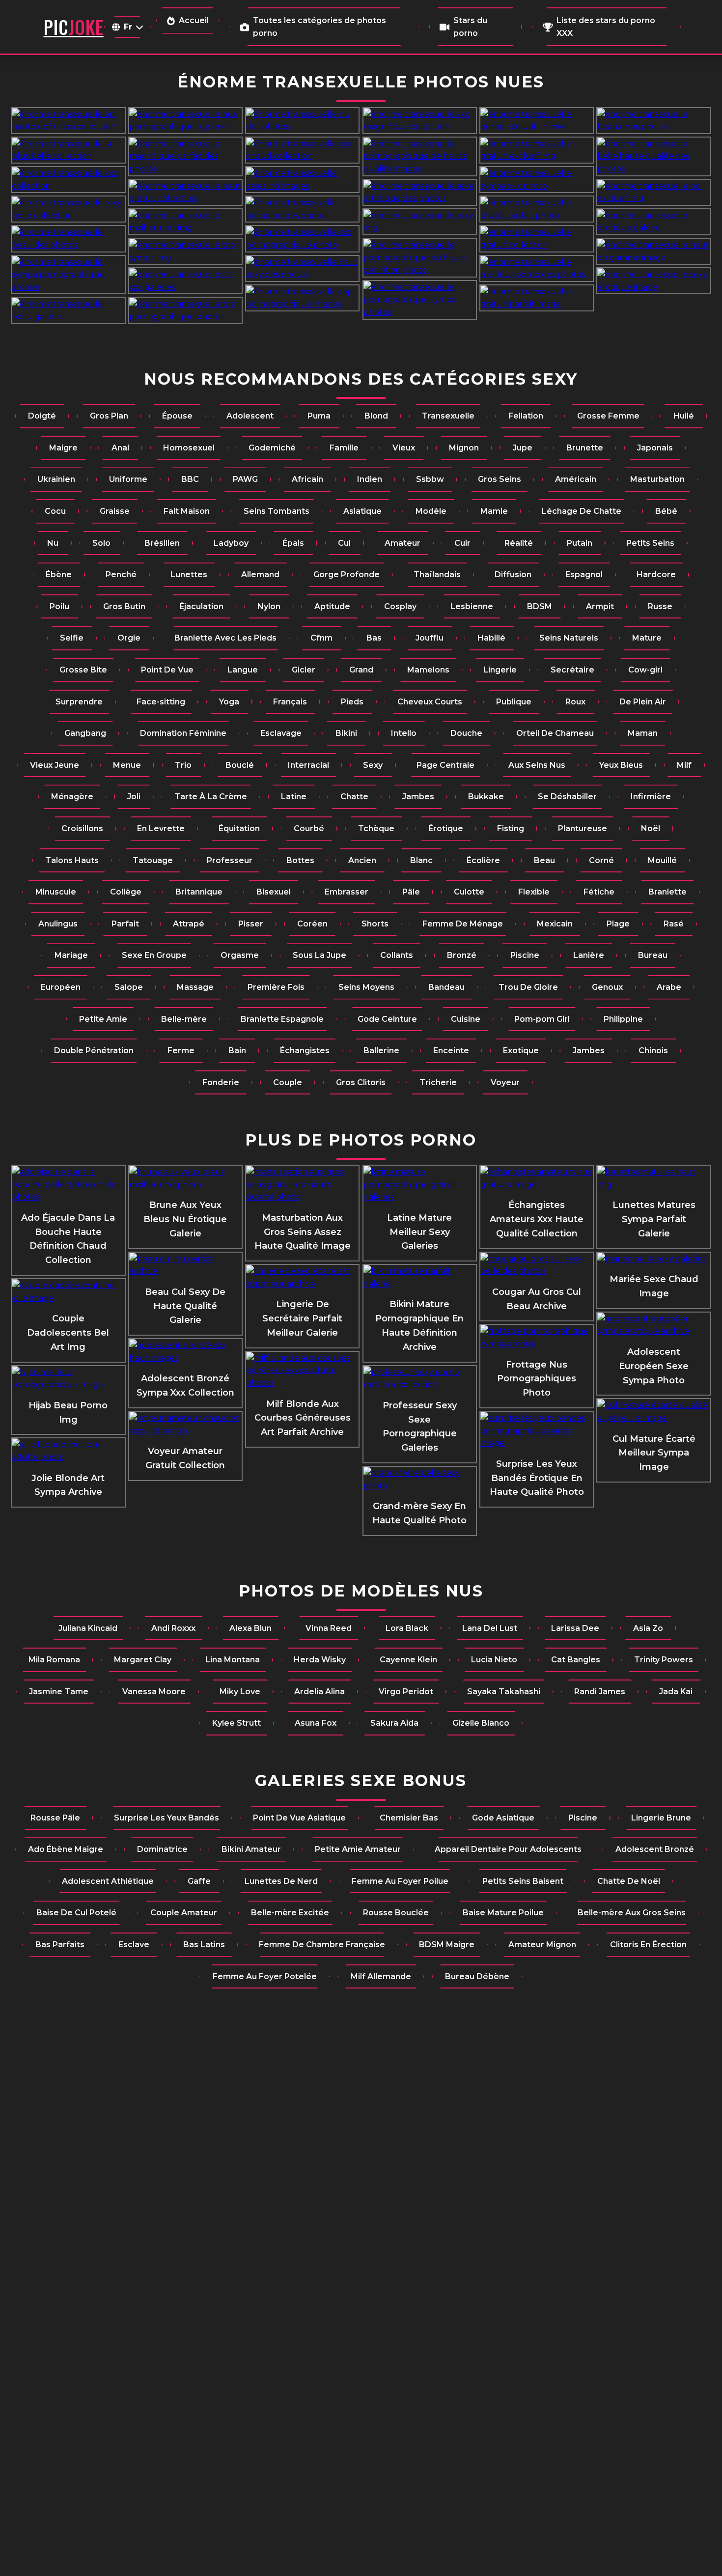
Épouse (177, 416)
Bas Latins (204, 1945)
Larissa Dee (575, 1628)
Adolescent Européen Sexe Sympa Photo (654, 1366)
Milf (684, 765)
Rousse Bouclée (396, 1913)
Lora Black (407, 1628)
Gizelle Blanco (481, 1723)
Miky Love (240, 1692)
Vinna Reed (329, 1628)
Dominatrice (162, 1849)
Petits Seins (650, 543)
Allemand (260, 574)
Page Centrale (445, 765)
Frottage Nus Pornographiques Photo (537, 1379)
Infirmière (651, 797)
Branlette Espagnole (282, 1019)
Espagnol (584, 574)
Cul (344, 543)
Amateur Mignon (542, 1945)
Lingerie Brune (661, 1818)
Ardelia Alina (319, 1692)
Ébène (59, 574)
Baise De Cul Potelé (76, 1913)
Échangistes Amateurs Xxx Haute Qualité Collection (537, 1219)
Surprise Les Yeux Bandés (167, 1818)
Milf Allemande (381, 1976)
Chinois (653, 1050)
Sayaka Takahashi (504, 1692)
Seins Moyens (366, 987)
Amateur (403, 543)
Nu (53, 543)
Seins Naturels (569, 638)
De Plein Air (643, 702)
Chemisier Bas (409, 1818)
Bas (374, 638)
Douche (466, 733)
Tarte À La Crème (211, 797)
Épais (293, 543)
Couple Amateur (184, 1913)
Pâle (411, 892)
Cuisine (466, 1019)
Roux (575, 702)
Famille (344, 448)
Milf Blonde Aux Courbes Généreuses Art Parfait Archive (303, 1418)
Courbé (309, 828)
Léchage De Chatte (582, 511)
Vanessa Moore (154, 1692)
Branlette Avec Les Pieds (225, 638)
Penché (121, 574)
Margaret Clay (143, 1660)
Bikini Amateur (251, 1849)
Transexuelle (448, 416)
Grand (361, 670)
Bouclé (240, 765)
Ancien (362, 860)
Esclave (134, 1945)
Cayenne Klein (408, 1660)
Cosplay (400, 606)
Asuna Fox (316, 1723)
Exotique (521, 1050)
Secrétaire (572, 670)
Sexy (373, 765)
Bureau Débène (477, 1976)
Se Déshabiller (567, 797)
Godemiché (272, 448)
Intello (404, 733)
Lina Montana (233, 1660)
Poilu (59, 606)
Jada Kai (676, 1692)
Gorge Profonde (347, 574)
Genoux (607, 987)
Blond (376, 416)
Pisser (251, 924)
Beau (544, 860)
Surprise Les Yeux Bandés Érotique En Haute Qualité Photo (537, 1478)
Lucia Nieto (494, 1660)
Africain (307, 479)
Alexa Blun (250, 1628)
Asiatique (362, 511)
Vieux (404, 448)
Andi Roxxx (173, 1628)
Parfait (125, 924)
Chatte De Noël (629, 1881)
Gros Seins (500, 479)
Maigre (63, 448)
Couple (288, 1082)
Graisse (115, 511)
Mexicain (555, 924)
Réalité (519, 543)
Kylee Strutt (236, 1723)
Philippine (623, 1019)
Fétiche (599, 892)
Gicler (304, 670)
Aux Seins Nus (537, 765)
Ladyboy (231, 543)
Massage (195, 987)
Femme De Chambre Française (322, 1945)
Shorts (375, 924)
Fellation (526, 416)
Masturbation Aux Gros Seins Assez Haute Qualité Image (303, 1232)
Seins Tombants (277, 511)
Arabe (669, 987)
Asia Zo (648, 1628)
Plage (618, 924)
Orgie (129, 638)
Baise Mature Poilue (503, 1913)
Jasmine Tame (59, 1692)
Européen (61, 987)
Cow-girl (645, 670)
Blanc (421, 860)
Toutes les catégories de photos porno (319, 27)
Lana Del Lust (490, 1628)
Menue (127, 765)
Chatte (354, 797)
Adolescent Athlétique (108, 1881)
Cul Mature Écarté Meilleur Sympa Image (654, 1453)
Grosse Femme (608, 416)
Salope (129, 987)
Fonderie (221, 1082)
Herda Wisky (320, 1660)
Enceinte (451, 1050)
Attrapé (189, 924)
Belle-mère (184, 1019)
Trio (183, 765)
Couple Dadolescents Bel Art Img (68, 1333)
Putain (580, 543)
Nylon (269, 606)
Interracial (308, 765)
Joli (134, 797)
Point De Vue (167, 670)
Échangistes (305, 1050)
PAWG (245, 479)
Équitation (239, 828)
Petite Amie (103, 1019)
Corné (601, 860)
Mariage (71, 955)
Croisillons (82, 828)
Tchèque (376, 828)
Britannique (199, 892)
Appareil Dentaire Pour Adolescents (508, 1849)
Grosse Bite (83, 670)
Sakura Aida (394, 1723)
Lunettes (189, 574)
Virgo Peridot (406, 1692)
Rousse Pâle (55, 1818)
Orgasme (240, 955)
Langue (243, 670)
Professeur (230, 860)
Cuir (462, 543)
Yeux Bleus (621, 765)
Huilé (684, 416)
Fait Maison (187, 511)
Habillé (491, 638)
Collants (397, 955)
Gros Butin (124, 606)
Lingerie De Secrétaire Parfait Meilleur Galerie (302, 1318)
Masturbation (657, 479)
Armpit (600, 606)
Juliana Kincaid (88, 1628)
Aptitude (332, 606)
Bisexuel (274, 892)
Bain (237, 1050)
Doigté (42, 416)
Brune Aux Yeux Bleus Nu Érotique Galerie (185, 1219)
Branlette (667, 892)
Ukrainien (56, 479)
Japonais (655, 448)
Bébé (666, 511)
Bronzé (462, 955)
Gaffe (199, 1881)
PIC (74, 27)
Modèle (431, 511)
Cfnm (321, 638)
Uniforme (128, 479)
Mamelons (428, 670)
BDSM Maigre (447, 1945)
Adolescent (250, 416)
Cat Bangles (576, 1660)
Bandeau (446, 987)
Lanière (589, 955)
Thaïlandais (437, 574)
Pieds (352, 702)
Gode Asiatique (503, 1818)
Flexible (534, 892)
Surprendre (79, 702)
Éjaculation (201, 606)
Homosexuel (189, 448)
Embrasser (347, 892)
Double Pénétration (94, 1050)
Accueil (194, 20)
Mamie (494, 511)
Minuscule (56, 892)
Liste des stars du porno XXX (606, 27)
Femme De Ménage (463, 924)
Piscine (525, 955)
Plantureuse (583, 828)
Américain (576, 479)
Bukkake (486, 797)
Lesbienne (472, 606)
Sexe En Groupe (154, 955)
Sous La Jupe (319, 955)
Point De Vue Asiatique (299, 1818)
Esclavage (281, 733)
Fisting (511, 828)
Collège (126, 892)
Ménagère (72, 797)
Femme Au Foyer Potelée (265, 1976)
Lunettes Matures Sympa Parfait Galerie (654, 1219)
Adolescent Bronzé (655, 1849)
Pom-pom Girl (542, 1019)
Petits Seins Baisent (523, 1881)
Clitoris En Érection (648, 1945)
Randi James (600, 1692)
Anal (120, 448)
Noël (651, 828)
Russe (660, 606)
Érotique (446, 828)
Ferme (181, 1050)
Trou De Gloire (528, 987)
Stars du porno (470, 27)
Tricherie (438, 1082)
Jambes (418, 797)
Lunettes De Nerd (281, 1881)
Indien (370, 479)
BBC (190, 479)
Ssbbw (430, 479)
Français (290, 702)
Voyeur (505, 1082)
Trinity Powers (664, 1660)
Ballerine (381, 1050)
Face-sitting (161, 702)
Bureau (653, 955)
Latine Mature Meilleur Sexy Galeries (419, 1232)
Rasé (674, 924)
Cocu (55, 511)
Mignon (464, 448)
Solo (101, 543)
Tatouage (153, 860)
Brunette (585, 448)
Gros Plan (109, 416)
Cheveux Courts (430, 702)
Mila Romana (54, 1660)
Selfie (72, 638)
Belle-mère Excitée (290, 1913)
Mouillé (662, 860)
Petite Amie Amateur (358, 1849)
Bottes (300, 860)
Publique (514, 702)
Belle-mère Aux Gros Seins (632, 1913)
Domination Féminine (183, 733)
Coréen (312, 924)
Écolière (483, 860)
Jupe (523, 448)
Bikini (346, 733)
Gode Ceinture (387, 1019)
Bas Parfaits (60, 1945)
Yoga (229, 702)
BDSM (540, 606)
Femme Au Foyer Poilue (400, 1881)
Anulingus (58, 924)
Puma (319, 416)
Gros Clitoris (361, 1082)
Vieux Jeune (55, 765)
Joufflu (430, 638)
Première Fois (276, 987)
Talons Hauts (72, 860)
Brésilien (162, 543)
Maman (643, 733)
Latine (294, 797)
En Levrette (161, 828)
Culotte (469, 892)
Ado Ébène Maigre (66, 1849)
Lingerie (500, 670)
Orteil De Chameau (555, 733)
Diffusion (513, 574)
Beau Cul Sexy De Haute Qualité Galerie (185, 1306)
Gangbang (85, 733)
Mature (647, 638)
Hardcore (656, 574)
